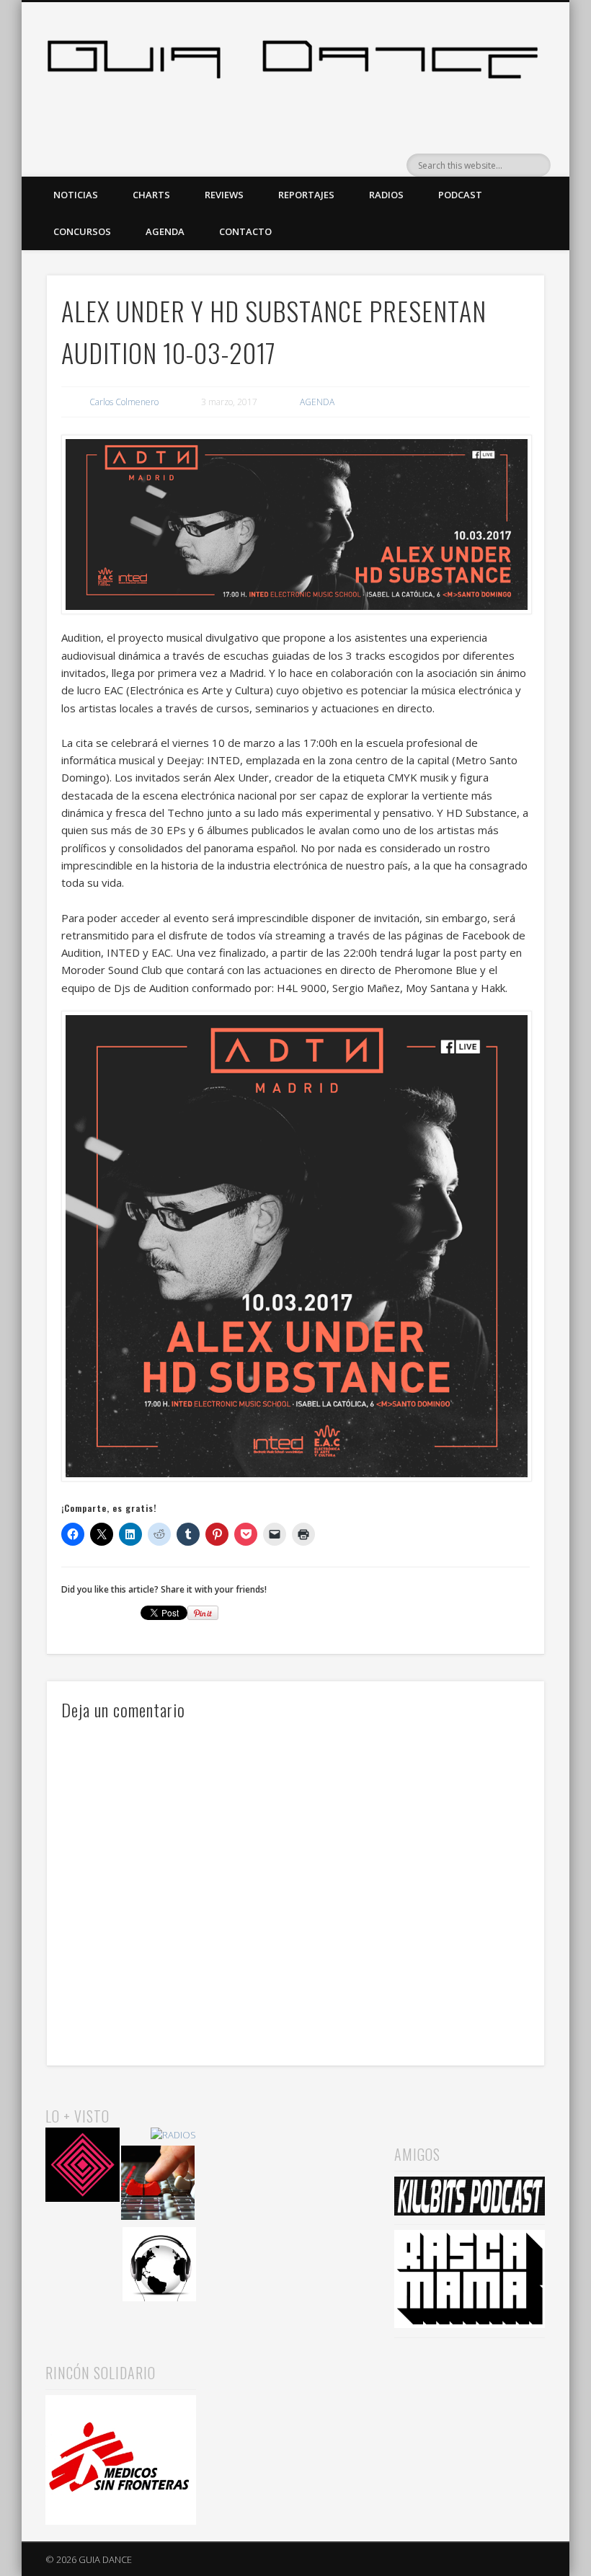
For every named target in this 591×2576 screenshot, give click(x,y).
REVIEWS (224, 195)
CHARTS (151, 195)
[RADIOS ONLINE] (160, 2266)
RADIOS (386, 195)
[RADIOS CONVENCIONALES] (158, 2185)
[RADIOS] (173, 2135)
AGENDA (165, 231)
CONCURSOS (82, 231)
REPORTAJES (306, 195)
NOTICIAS (76, 195)
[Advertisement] (295, 2177)
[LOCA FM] (83, 2167)
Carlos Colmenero (124, 402)
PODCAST (460, 195)
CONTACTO (245, 231)
